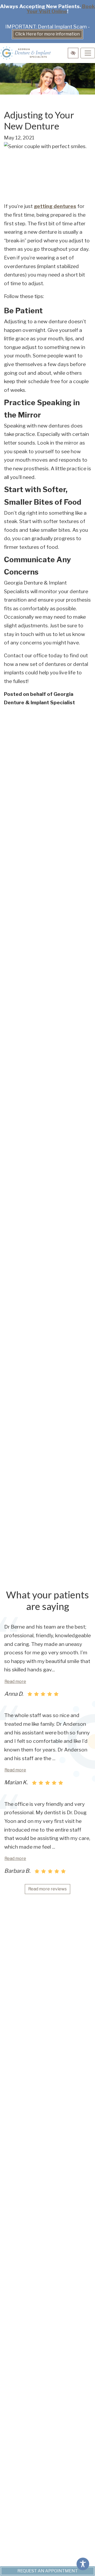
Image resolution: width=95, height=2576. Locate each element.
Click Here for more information (47, 34)
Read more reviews (47, 1889)
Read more (15, 1681)
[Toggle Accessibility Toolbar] (83, 2564)
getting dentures (55, 206)
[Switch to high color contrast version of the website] (73, 53)
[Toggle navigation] (88, 53)
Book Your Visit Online (61, 9)
